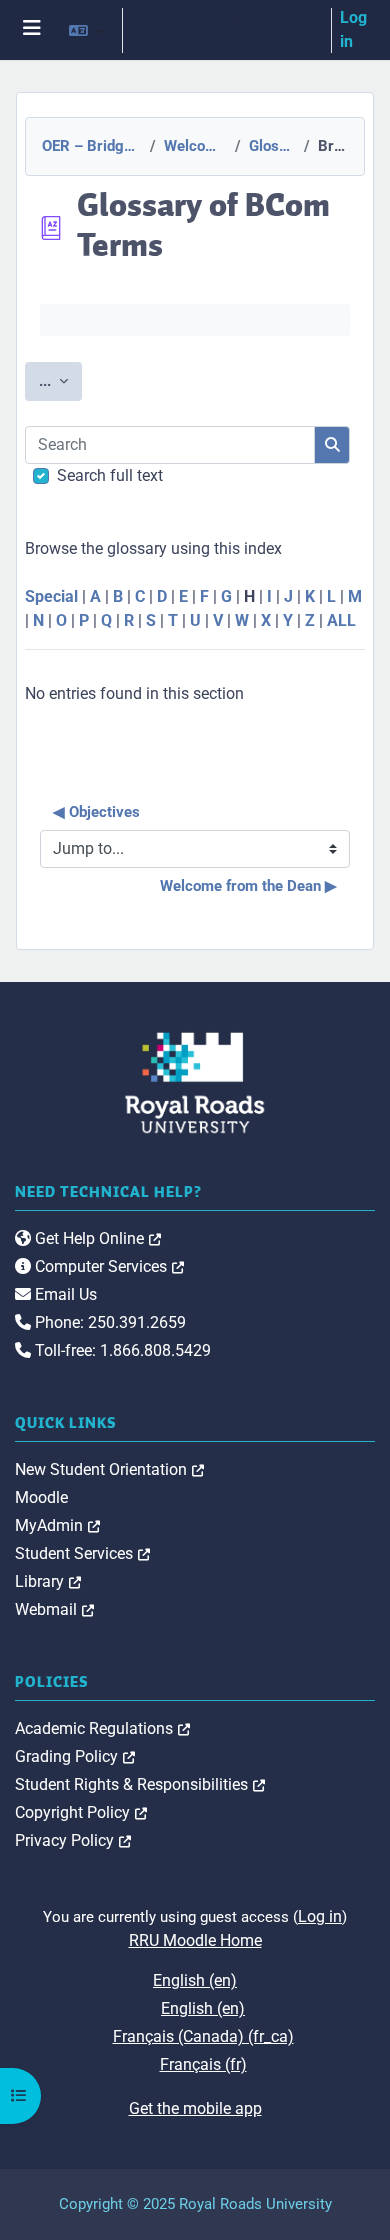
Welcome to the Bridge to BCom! (193, 146)
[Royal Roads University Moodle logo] (195, 1081)
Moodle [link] (41, 1497)
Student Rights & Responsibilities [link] (140, 1784)
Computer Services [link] (107, 1266)
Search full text (110, 475)
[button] (87, 30)
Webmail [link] (54, 1609)
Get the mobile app (195, 2108)
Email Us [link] (64, 1294)
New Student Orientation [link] (109, 1469)
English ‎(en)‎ (195, 1980)
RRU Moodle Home (195, 1940)
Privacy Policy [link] (73, 1840)
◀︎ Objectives (96, 812)
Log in (353, 29)
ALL (341, 620)
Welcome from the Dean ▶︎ (248, 886)
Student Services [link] (82, 1553)
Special (51, 596)
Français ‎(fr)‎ (203, 2064)
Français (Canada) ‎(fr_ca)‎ (203, 2036)
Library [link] (48, 1581)
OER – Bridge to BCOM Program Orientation (90, 146)
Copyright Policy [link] (81, 1812)
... (60, 380)
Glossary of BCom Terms (270, 146)
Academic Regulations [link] (102, 1728)
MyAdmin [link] (57, 1525)
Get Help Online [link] (96, 1238)
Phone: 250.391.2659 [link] (108, 1322)
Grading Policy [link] (75, 1756)
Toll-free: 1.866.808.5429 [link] (121, 1350)
